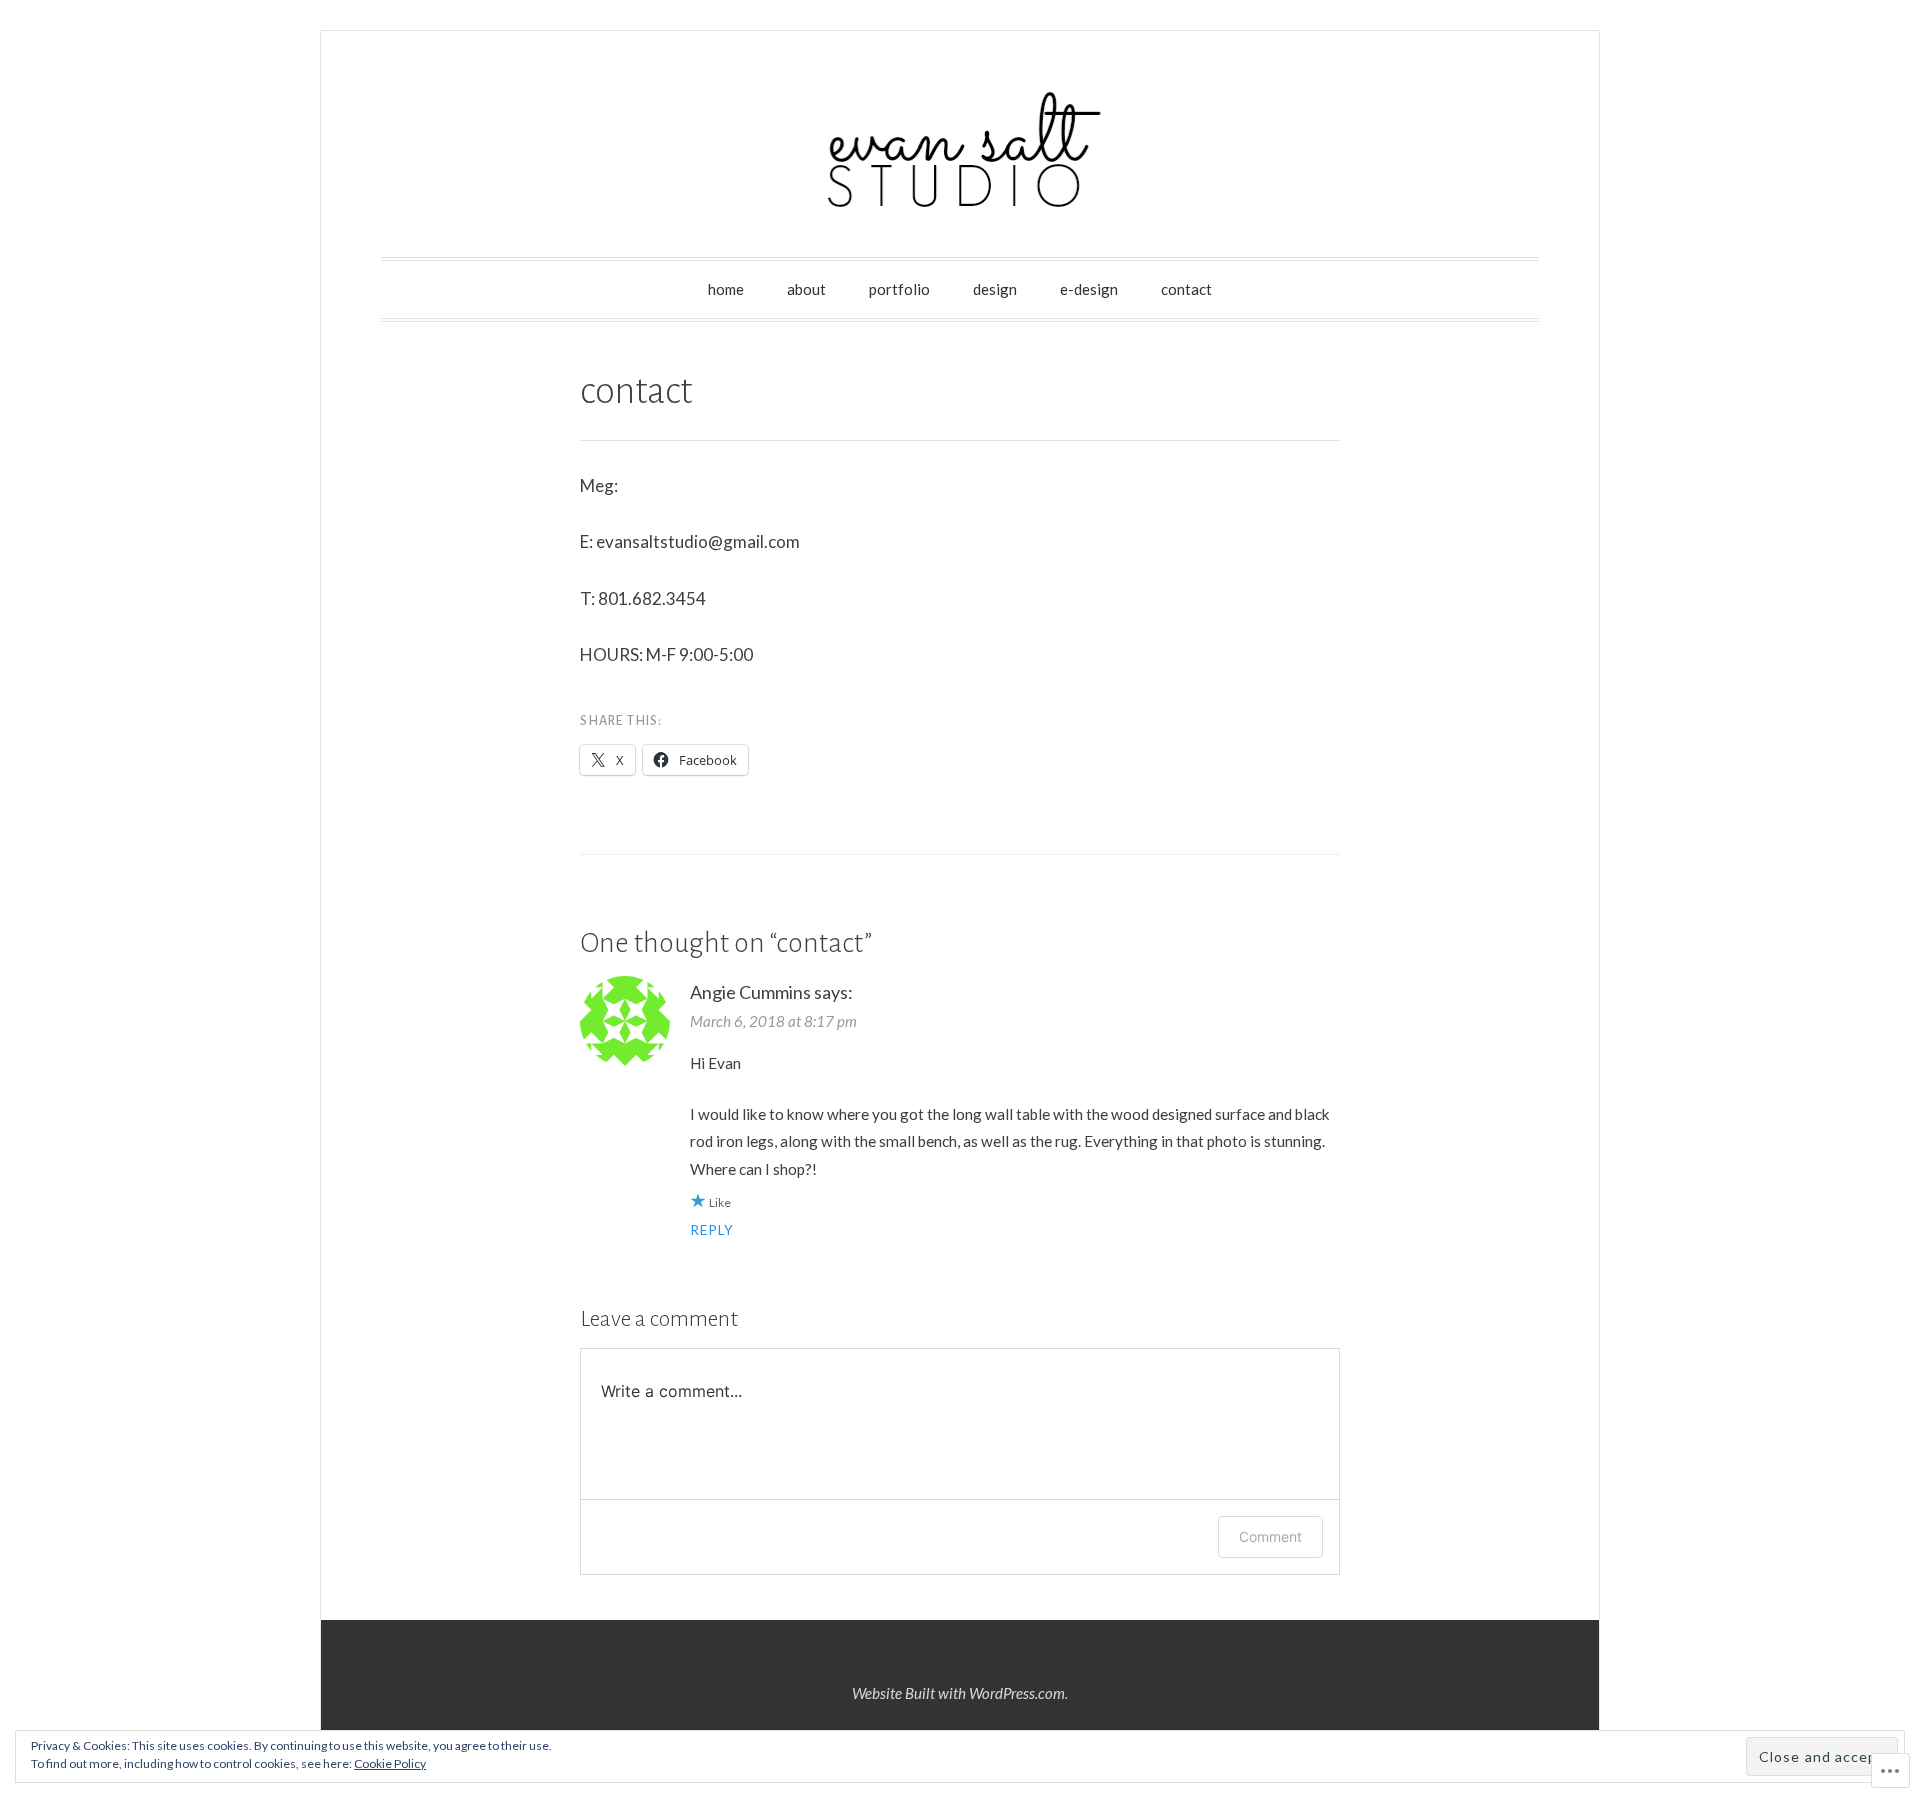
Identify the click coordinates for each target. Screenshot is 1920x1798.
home (726, 289)
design (995, 289)
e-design (1089, 289)
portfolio (899, 289)
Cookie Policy (390, 1763)
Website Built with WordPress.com (958, 1693)
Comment (1270, 1536)
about (806, 289)
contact (1186, 289)
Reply (712, 1230)
